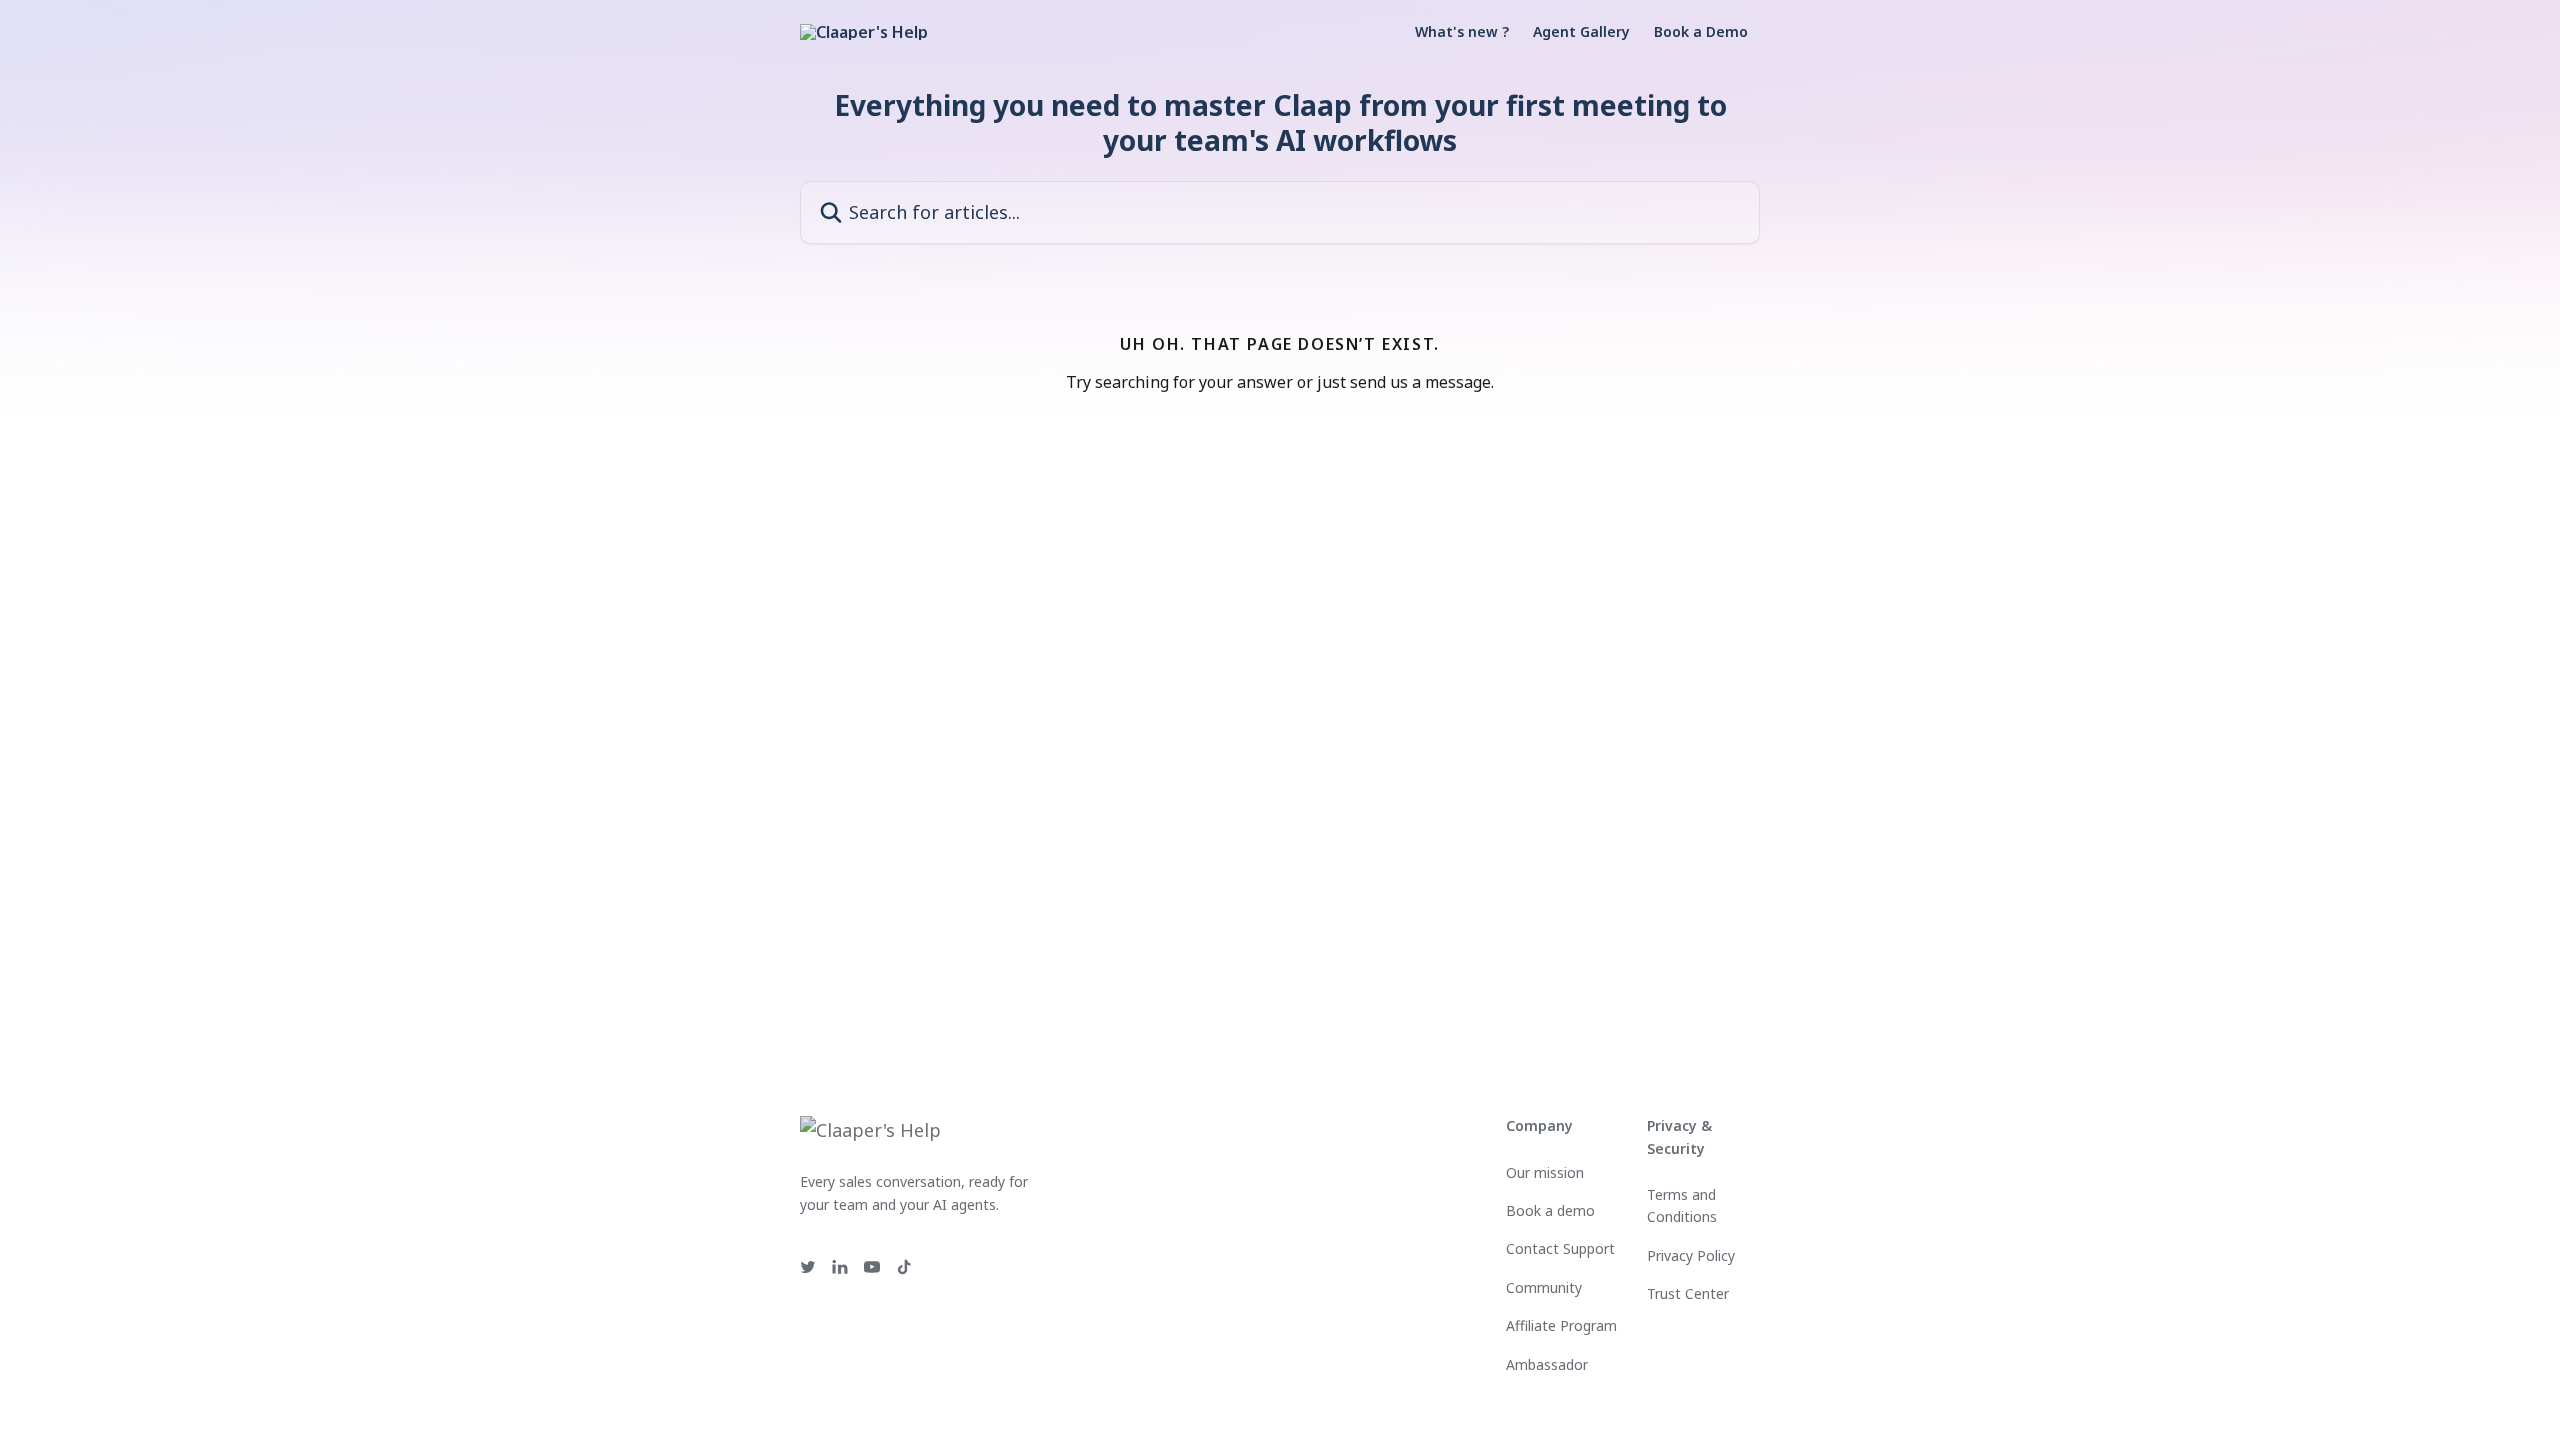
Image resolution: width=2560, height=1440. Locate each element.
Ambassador (1547, 1364)
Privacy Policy (1691, 1255)
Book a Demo (1701, 32)
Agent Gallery (1581, 32)
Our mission (1545, 1172)
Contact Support (1560, 1248)
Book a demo (1550, 1210)
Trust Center (1688, 1293)
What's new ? (1462, 32)
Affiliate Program (1561, 1325)
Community (1544, 1287)
